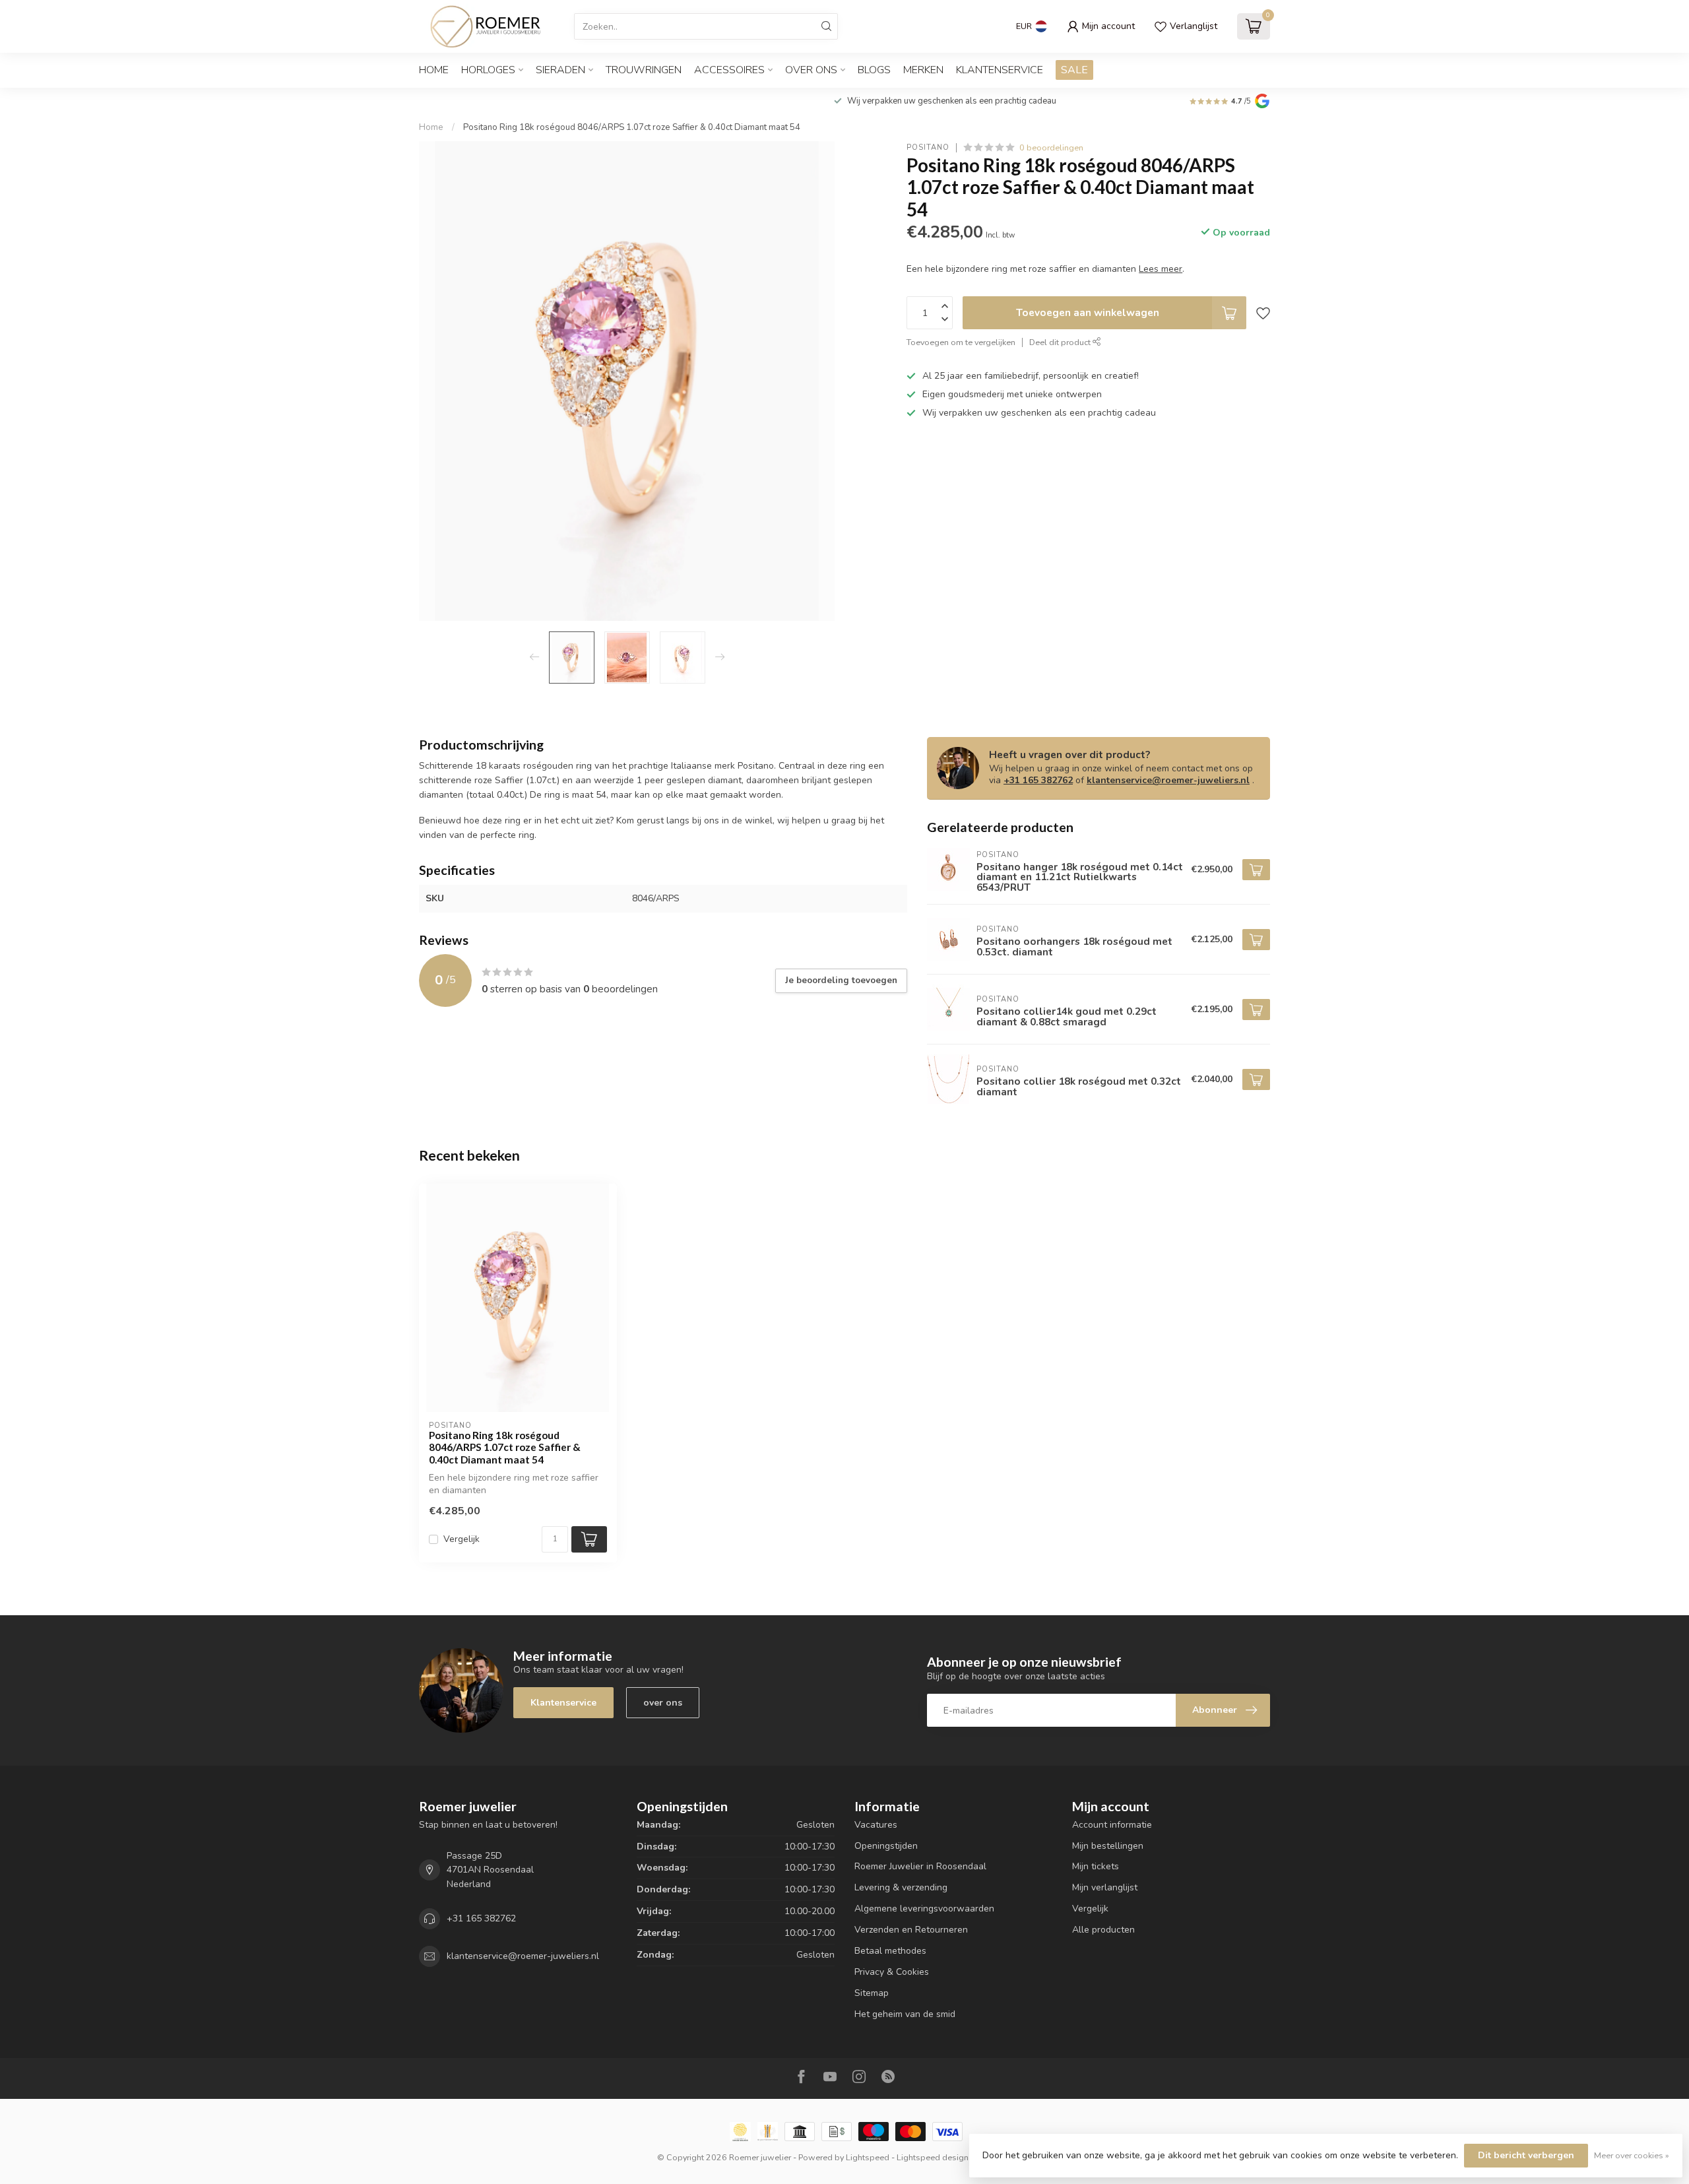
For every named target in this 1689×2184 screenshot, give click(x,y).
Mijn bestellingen (1108, 1846)
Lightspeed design (933, 2157)
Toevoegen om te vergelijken (961, 342)
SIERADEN (560, 70)
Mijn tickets (1096, 1866)
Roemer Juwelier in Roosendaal (920, 1866)
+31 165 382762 (1038, 780)
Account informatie (1112, 1825)
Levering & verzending (901, 1887)
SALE (1074, 70)
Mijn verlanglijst (1105, 1887)
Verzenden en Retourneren (911, 1930)
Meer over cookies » (1632, 2155)
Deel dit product (1061, 342)
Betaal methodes (890, 1951)
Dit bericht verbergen (1526, 2155)
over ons (663, 1703)
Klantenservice (1000, 70)
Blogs (874, 70)
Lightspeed (868, 2157)
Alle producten (1103, 1930)
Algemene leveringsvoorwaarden (924, 1909)
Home (434, 70)
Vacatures (876, 1825)
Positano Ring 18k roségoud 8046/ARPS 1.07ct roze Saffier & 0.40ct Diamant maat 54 (632, 127)
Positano (928, 147)
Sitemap (872, 1993)
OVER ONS (811, 70)
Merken (923, 70)
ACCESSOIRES (729, 70)
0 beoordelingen (1051, 147)
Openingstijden (886, 1846)
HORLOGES (488, 70)
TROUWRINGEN (644, 70)
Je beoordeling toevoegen (841, 980)
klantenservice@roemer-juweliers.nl (1168, 780)
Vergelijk (462, 1539)
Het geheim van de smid (905, 2014)
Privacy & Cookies (892, 1972)
